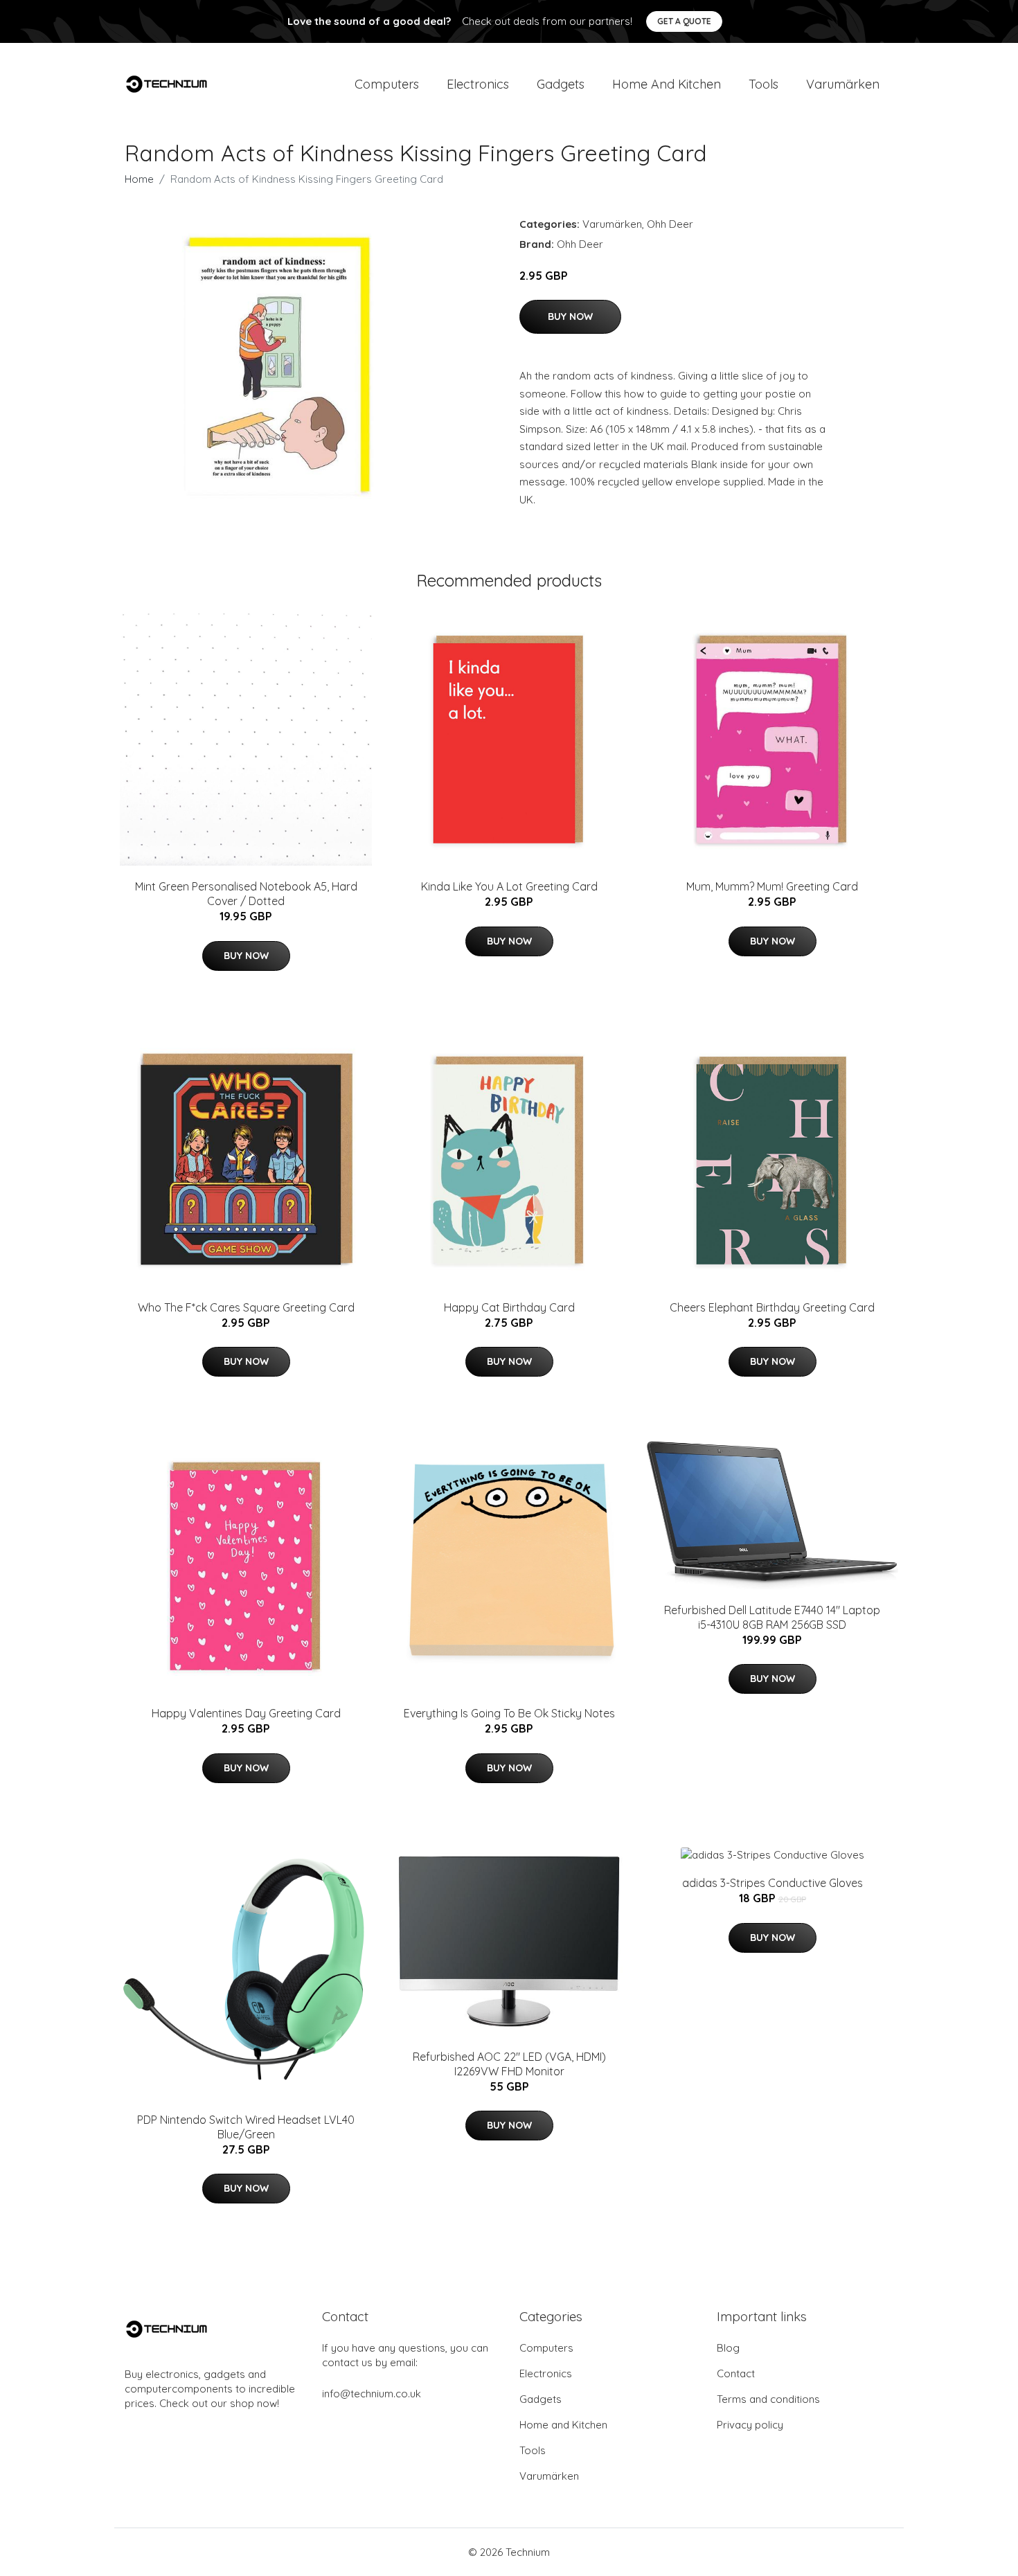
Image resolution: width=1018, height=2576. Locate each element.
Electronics (478, 84)
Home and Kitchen (667, 84)
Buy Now (570, 316)
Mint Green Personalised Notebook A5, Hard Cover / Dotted (246, 894)
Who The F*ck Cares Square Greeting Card (246, 1307)
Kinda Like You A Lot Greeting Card (509, 886)
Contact (736, 2373)
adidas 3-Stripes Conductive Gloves (773, 1883)
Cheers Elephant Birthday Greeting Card (772, 1307)
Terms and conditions (768, 2399)
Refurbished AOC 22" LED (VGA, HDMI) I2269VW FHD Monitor (509, 2064)
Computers (387, 84)
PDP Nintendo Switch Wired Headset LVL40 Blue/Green (246, 2127)
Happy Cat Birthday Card (509, 1307)
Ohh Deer (670, 224)
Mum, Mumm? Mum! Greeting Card (772, 886)
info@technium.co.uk (372, 2394)
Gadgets (561, 84)
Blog (728, 2348)
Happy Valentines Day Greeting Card (246, 1713)
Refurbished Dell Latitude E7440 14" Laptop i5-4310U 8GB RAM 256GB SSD (772, 1617)
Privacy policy (750, 2425)
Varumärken (843, 84)
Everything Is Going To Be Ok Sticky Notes (509, 1713)
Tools (763, 84)
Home (139, 179)
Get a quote (684, 21)
